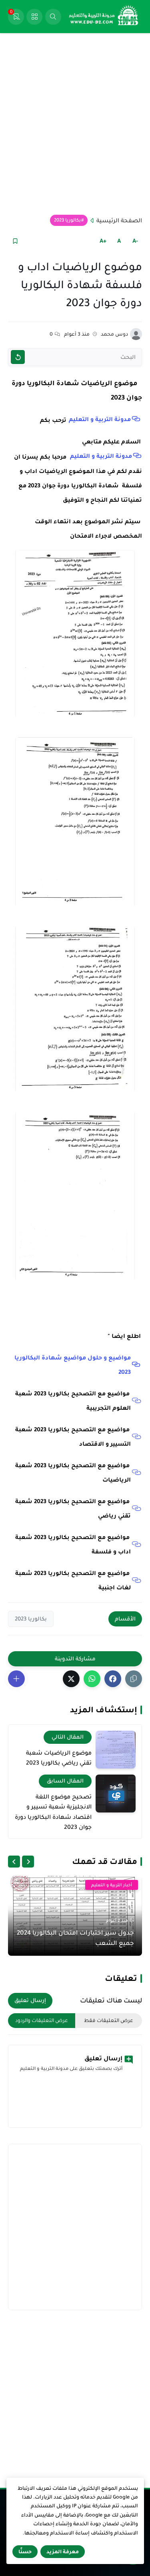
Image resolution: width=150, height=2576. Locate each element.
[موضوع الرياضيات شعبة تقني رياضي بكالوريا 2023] (116, 1750)
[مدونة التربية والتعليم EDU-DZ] (104, 17)
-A (135, 241)
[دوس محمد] (136, 334)
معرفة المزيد (63, 2552)
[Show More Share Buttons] (16, 1679)
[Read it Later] (15, 241)
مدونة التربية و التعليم (100, 419)
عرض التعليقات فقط (109, 2020)
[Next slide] (14, 1862)
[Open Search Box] (53, 17)
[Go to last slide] (28, 1862)
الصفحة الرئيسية (119, 220)
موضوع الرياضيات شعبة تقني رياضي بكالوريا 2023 (59, 1758)
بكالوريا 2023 (67, 220)
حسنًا (25, 2552)
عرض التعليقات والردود (42, 2020)
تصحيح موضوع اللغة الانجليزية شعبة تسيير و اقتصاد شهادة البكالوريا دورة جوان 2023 (53, 1812)
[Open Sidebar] (34, 17)
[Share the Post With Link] (134, 1679)
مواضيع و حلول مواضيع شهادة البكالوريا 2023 (73, 1365)
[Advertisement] (75, 124)
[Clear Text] (18, 357)
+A (103, 241)
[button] (113, 1679)
